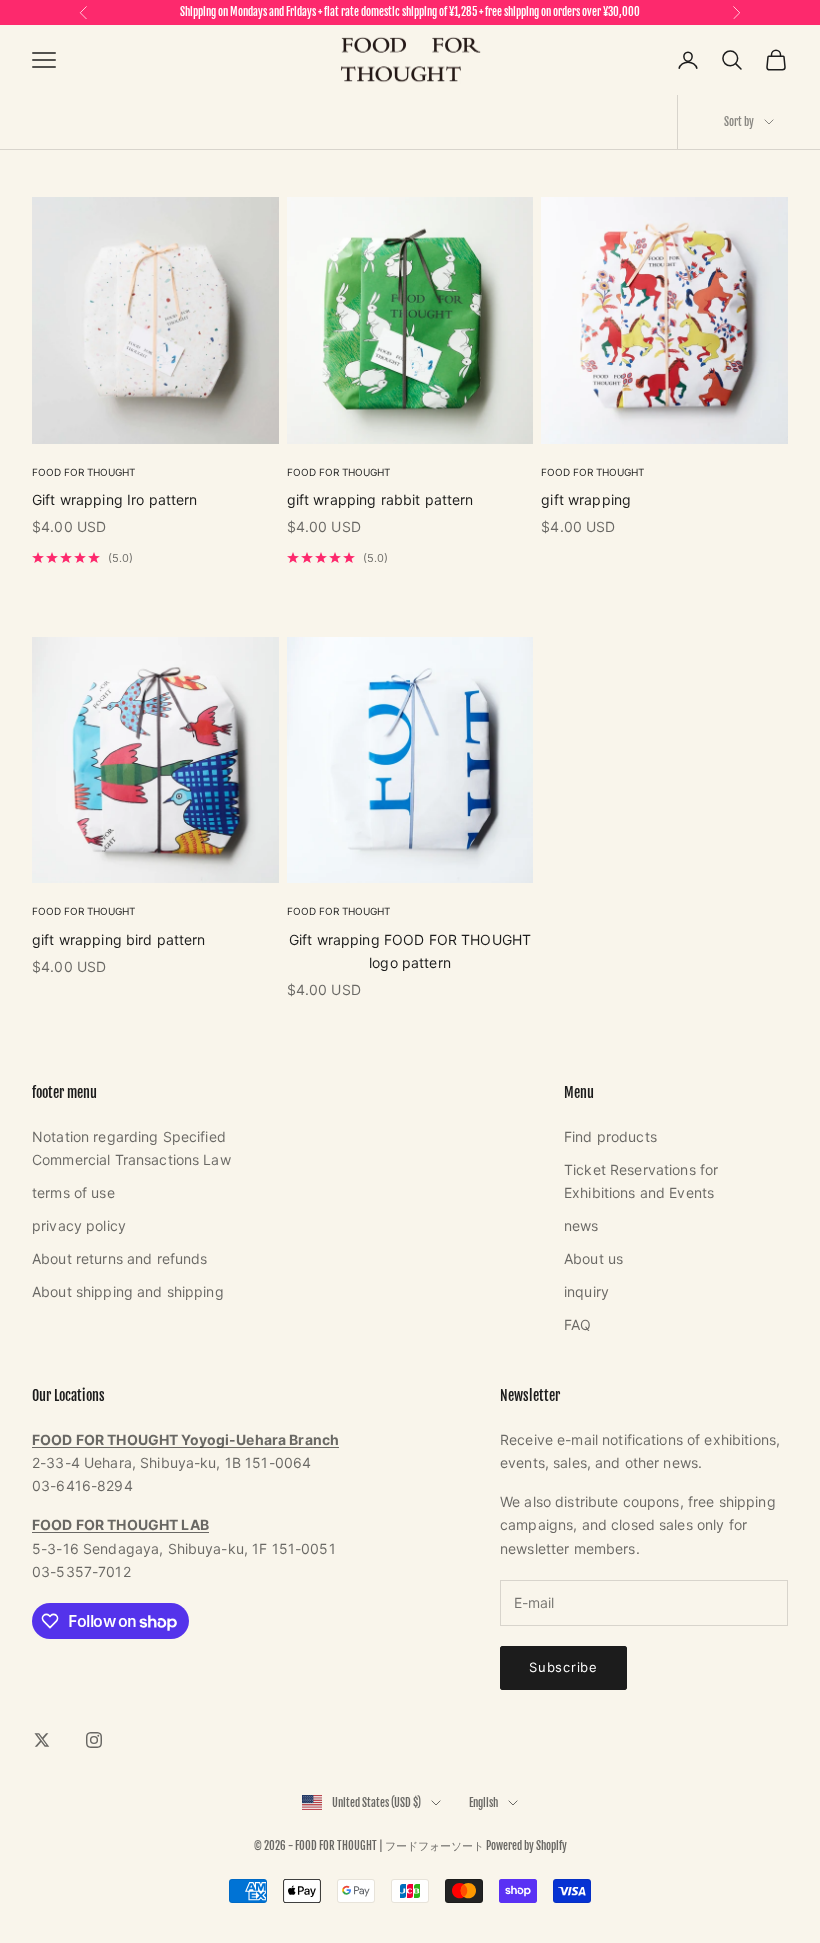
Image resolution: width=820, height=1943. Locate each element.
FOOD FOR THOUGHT (83, 472)
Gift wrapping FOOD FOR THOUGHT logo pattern (410, 951)
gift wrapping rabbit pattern (380, 499)
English (483, 1803)
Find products (610, 1136)
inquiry (586, 1291)
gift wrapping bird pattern (119, 939)
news (581, 1225)
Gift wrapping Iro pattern (115, 499)
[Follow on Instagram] (94, 1740)
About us (593, 1258)
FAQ (577, 1324)
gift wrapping (586, 499)
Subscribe (563, 1667)
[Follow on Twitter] (42, 1740)
